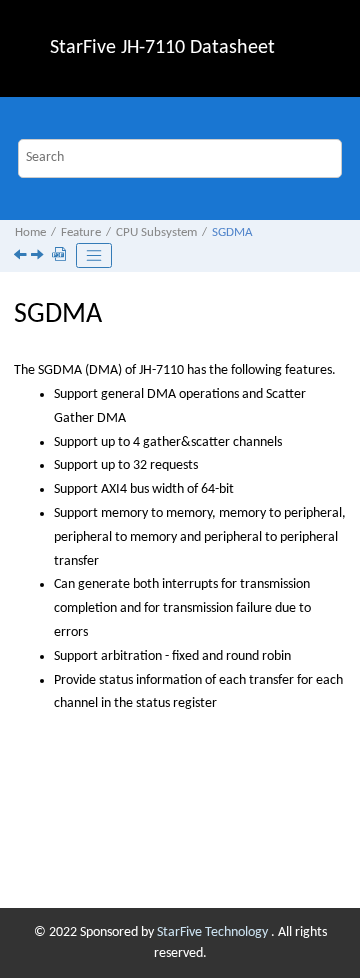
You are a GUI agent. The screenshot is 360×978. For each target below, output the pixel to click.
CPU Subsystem (156, 233)
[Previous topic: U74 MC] (22, 257)
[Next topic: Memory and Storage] (39, 257)
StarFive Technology (214, 932)
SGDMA (232, 233)
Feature (81, 233)
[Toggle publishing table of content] (94, 256)
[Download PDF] (61, 256)
